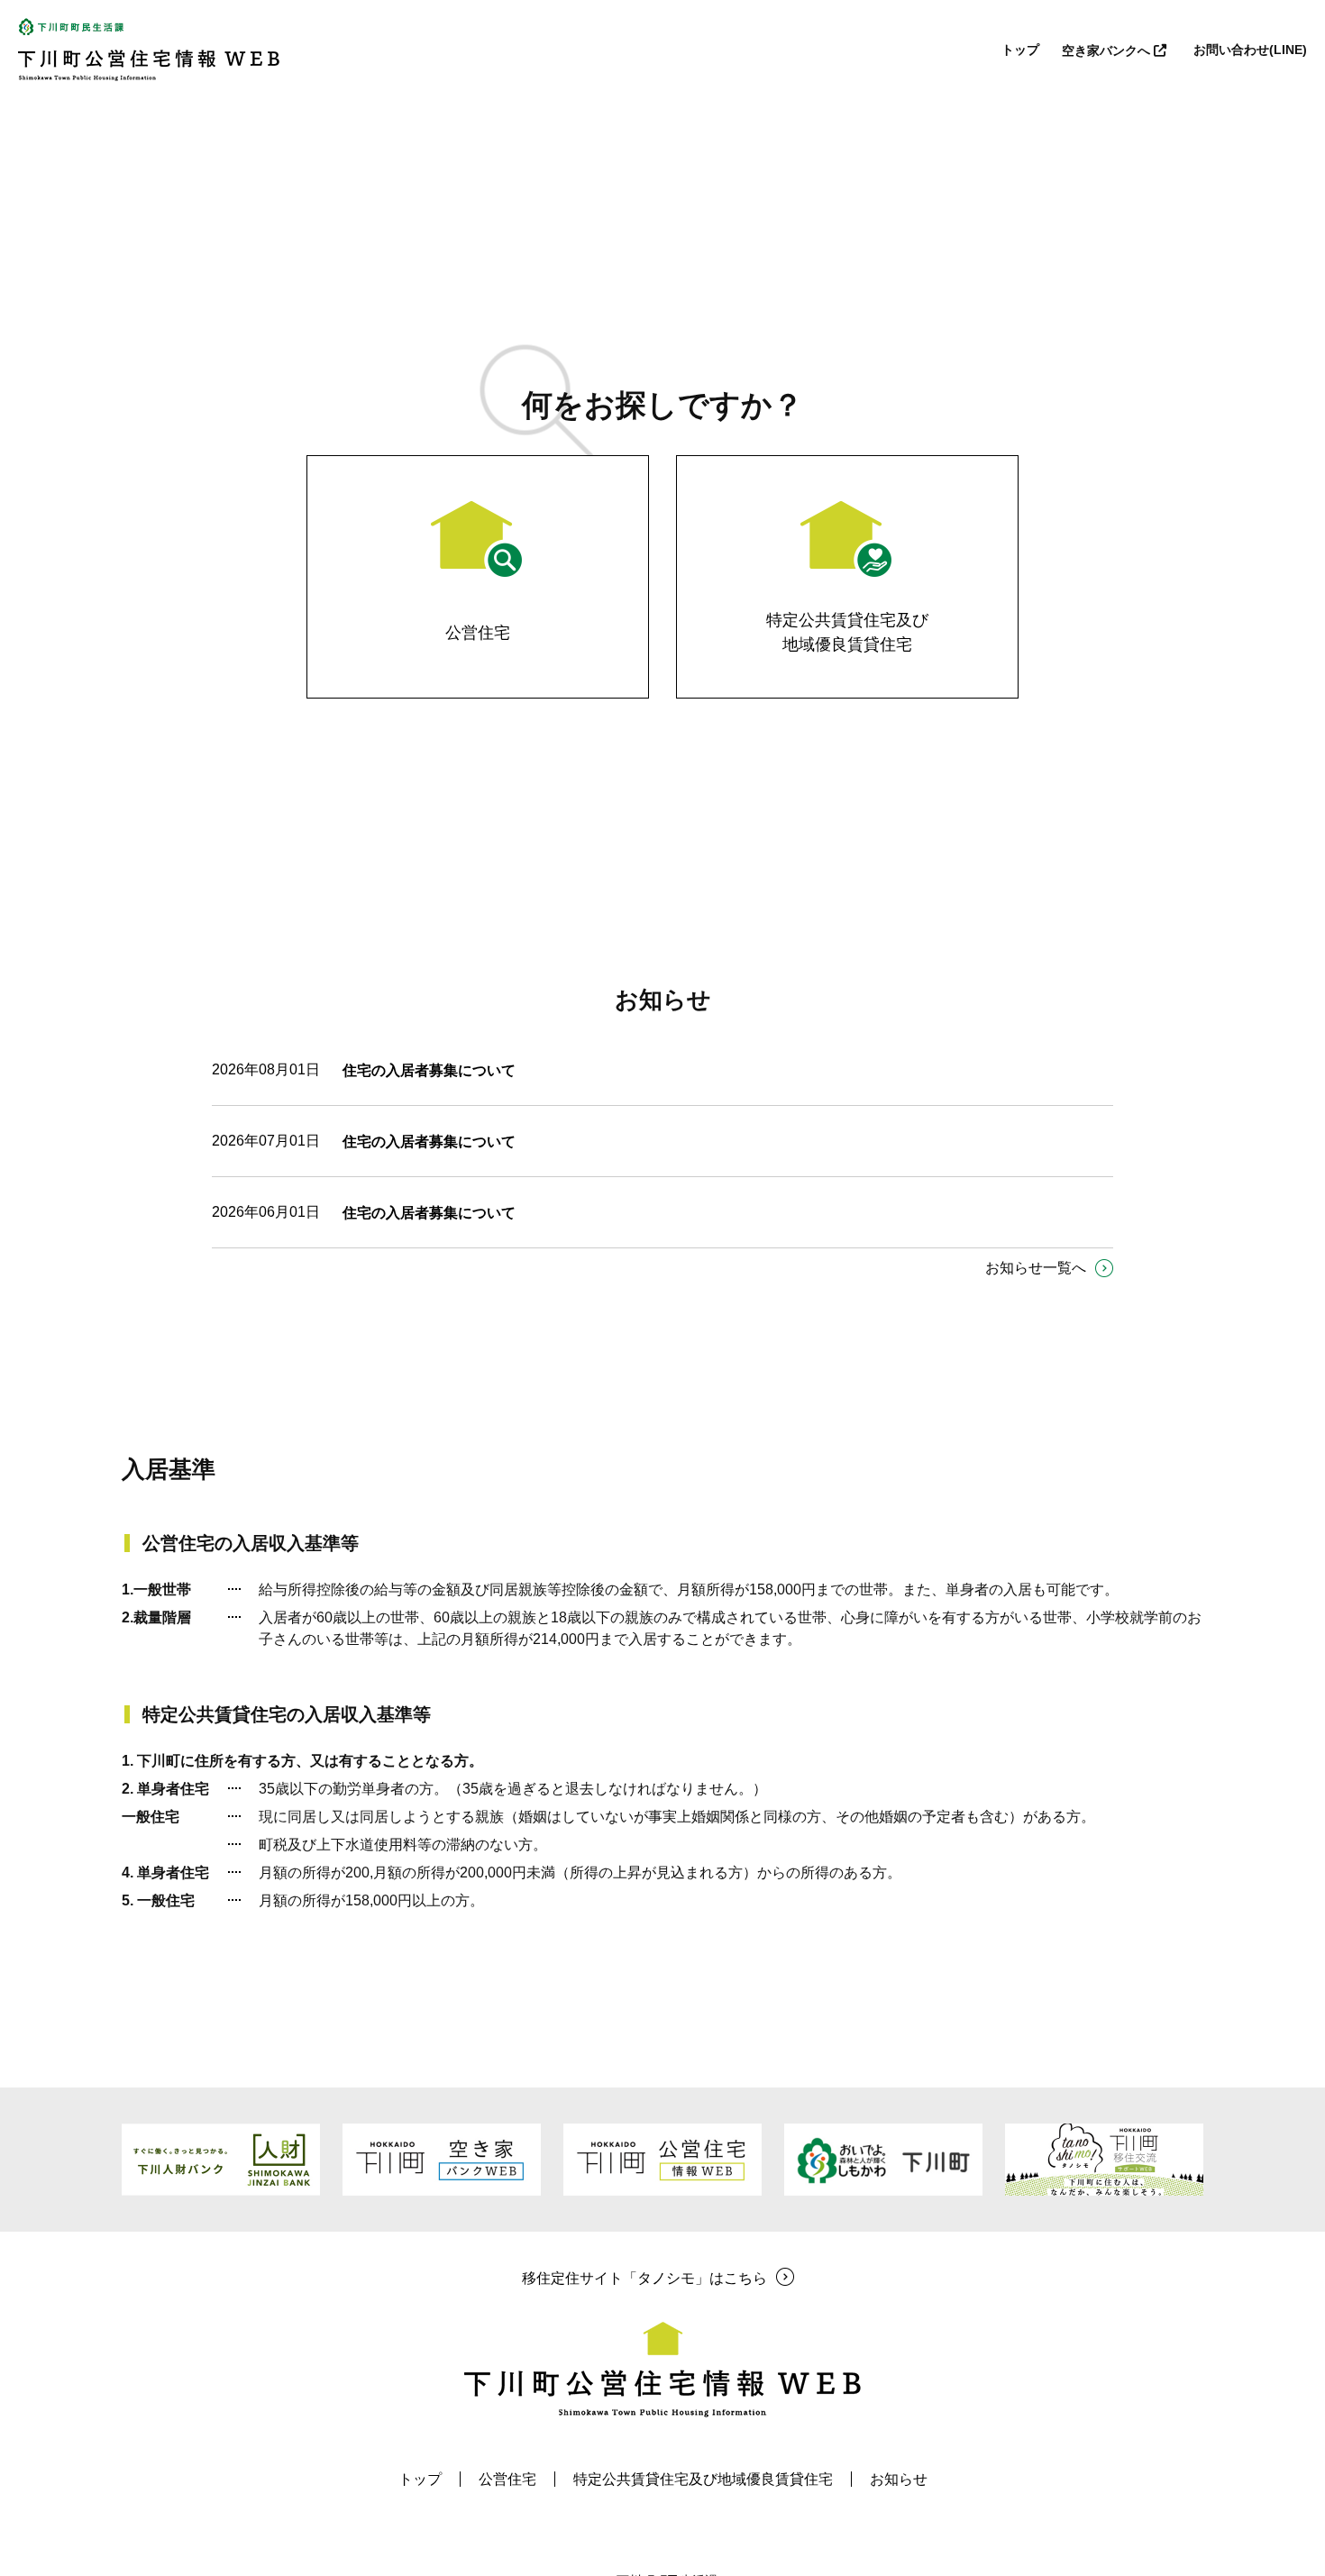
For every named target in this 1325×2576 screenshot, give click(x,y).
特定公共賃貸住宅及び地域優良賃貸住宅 (703, 2479)
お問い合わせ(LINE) (1250, 50)
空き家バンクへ (1108, 50)
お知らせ (899, 2479)
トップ (1020, 50)
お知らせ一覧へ (1036, 1268)
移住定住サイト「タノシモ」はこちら (644, 2278)
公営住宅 (507, 2479)
